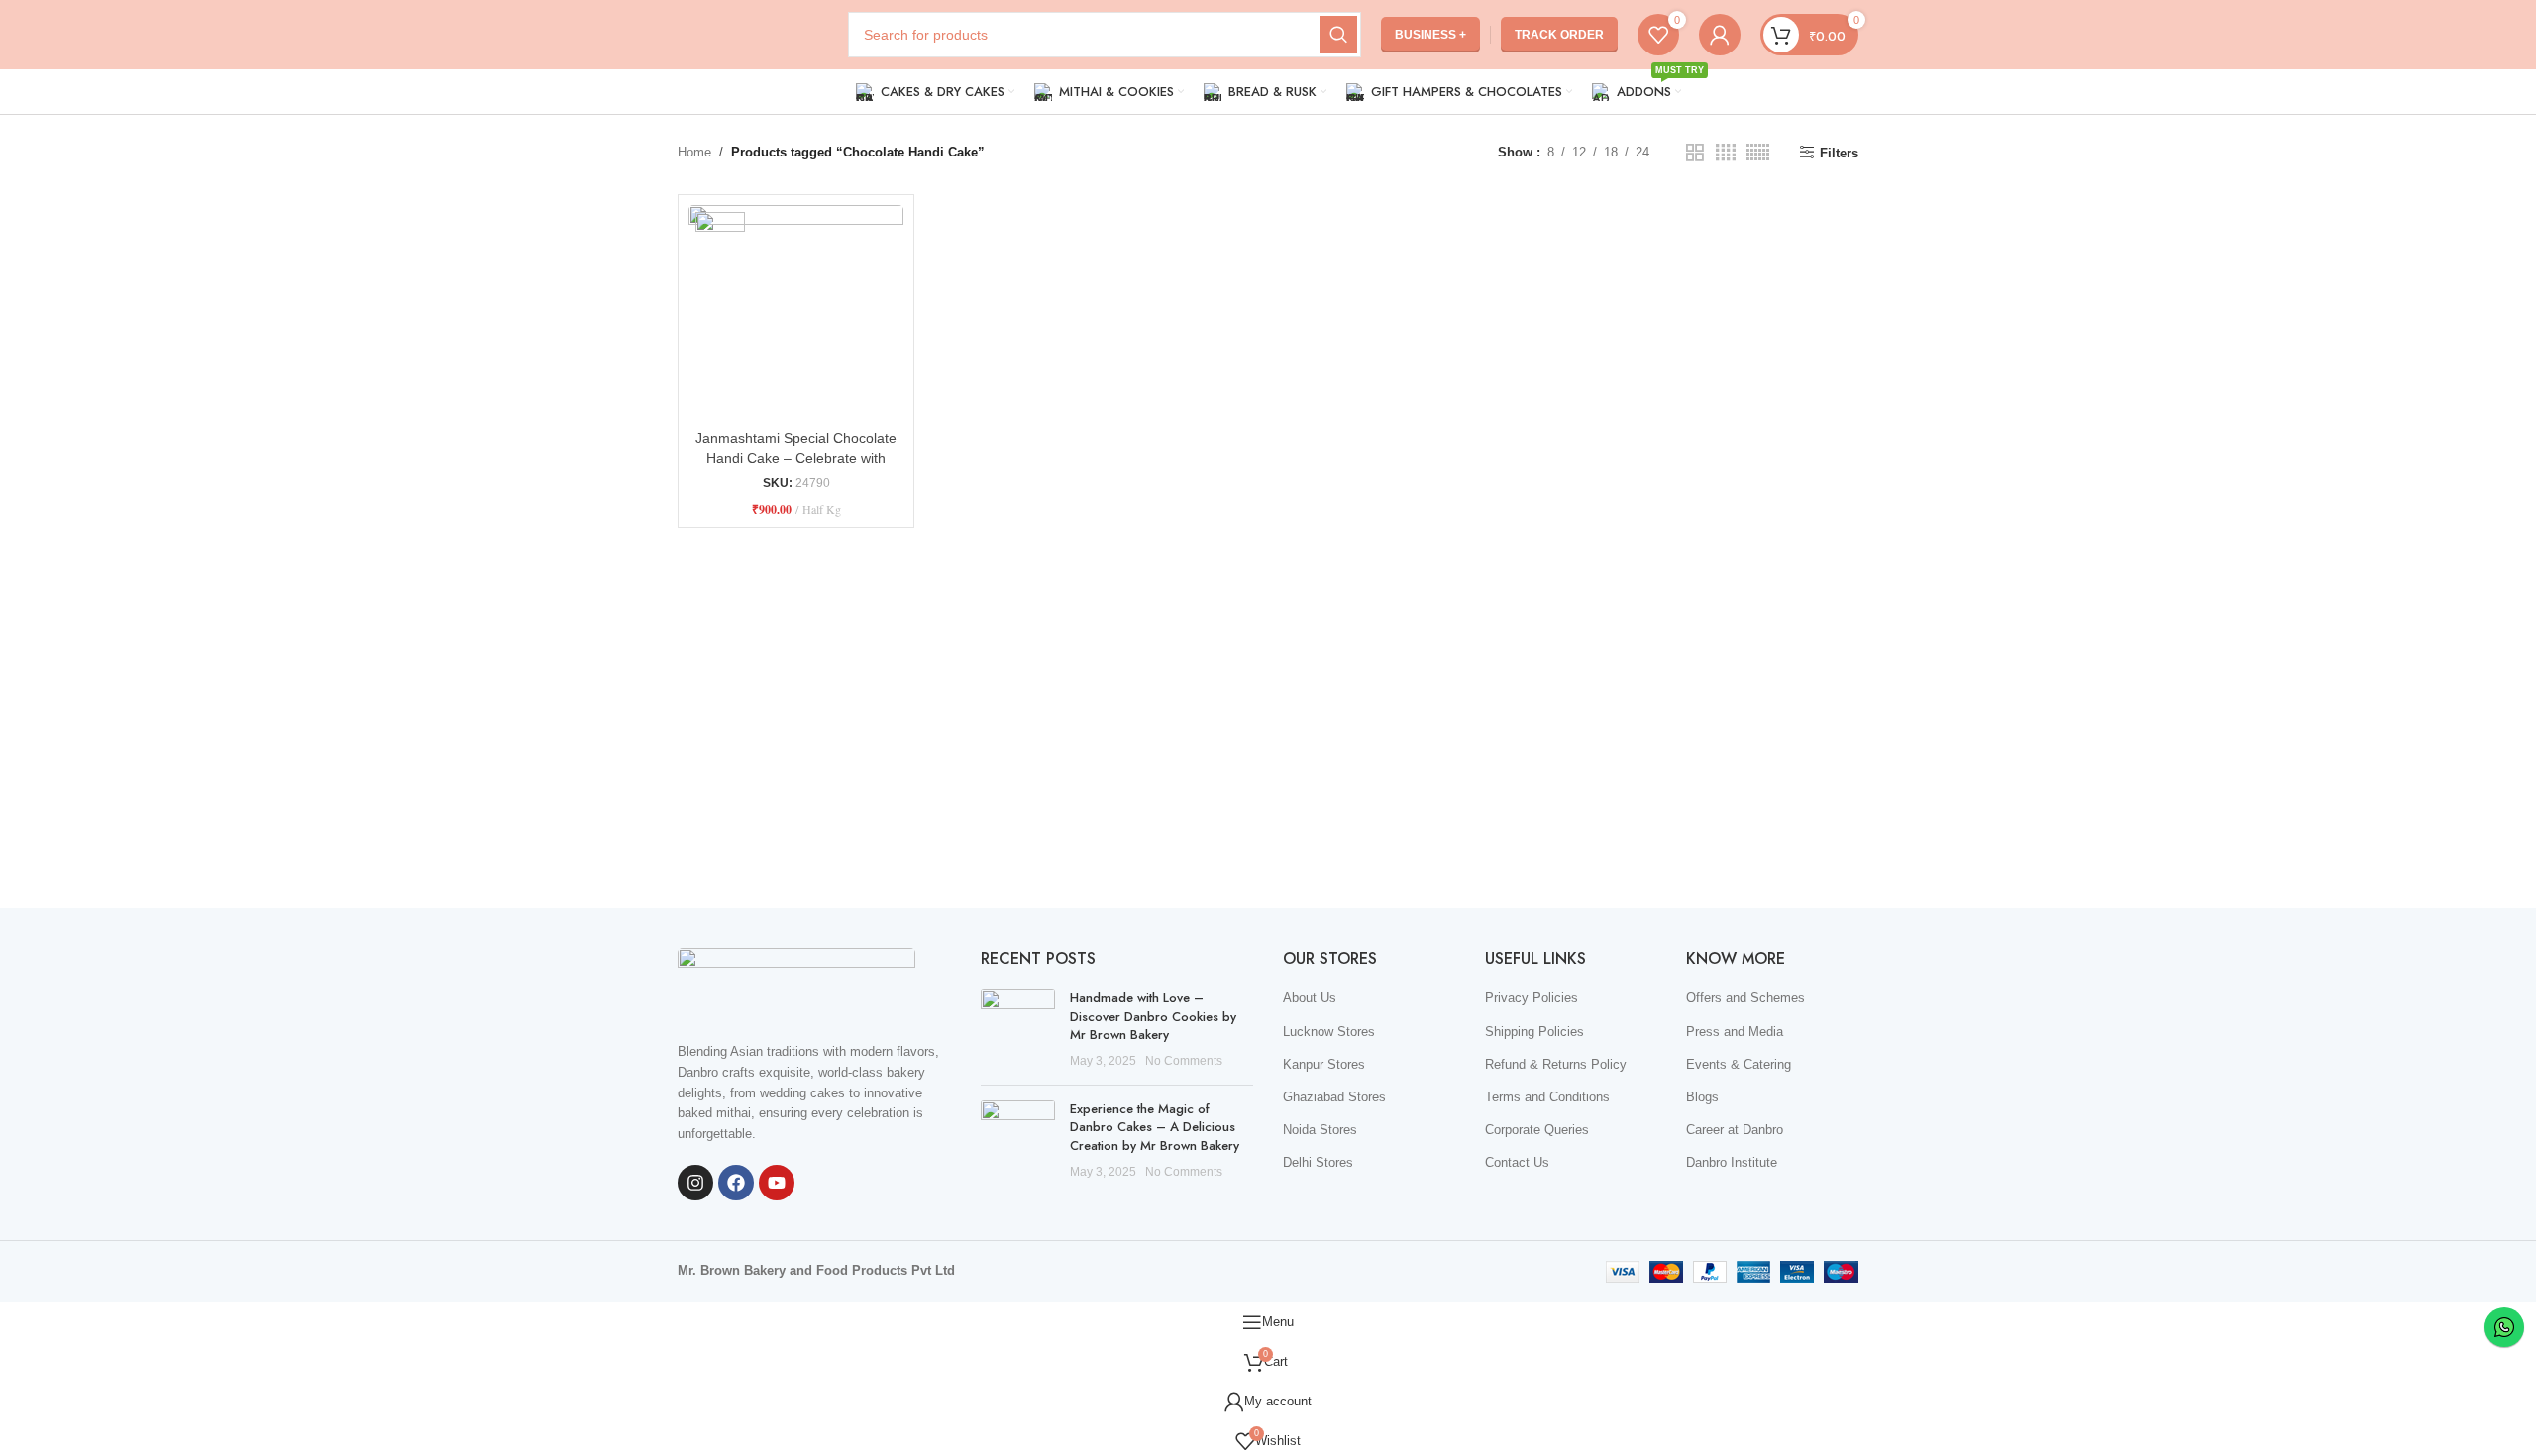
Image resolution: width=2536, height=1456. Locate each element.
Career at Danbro (1735, 1130)
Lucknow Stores (1329, 1032)
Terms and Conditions (1547, 1097)
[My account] (1720, 35)
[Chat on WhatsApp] (2504, 1327)
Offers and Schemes (1745, 998)
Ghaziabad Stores (1334, 1097)
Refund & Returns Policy (1556, 1064)
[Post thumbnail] (1018, 1030)
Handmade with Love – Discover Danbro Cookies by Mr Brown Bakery (1153, 1016)
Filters (1839, 153)
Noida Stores (1320, 1130)
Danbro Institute (1732, 1162)
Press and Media (1735, 1032)
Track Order (1559, 35)
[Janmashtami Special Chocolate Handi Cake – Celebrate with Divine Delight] (796, 312)
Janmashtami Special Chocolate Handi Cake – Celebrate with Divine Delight (796, 457)
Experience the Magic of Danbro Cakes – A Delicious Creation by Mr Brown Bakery (1155, 1127)
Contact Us (1517, 1162)
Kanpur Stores (1324, 1064)
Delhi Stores (1318, 1162)
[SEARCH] (1338, 35)
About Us (1310, 998)
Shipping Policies (1534, 1032)
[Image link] (796, 984)
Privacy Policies (1532, 998)
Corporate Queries (1537, 1130)
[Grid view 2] (1695, 153)
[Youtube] (777, 1183)
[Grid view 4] (1726, 153)
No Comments (1184, 1060)
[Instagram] (695, 1183)
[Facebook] (736, 1183)
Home (694, 152)
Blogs (1702, 1097)
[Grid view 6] (1758, 153)
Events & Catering (1739, 1064)
